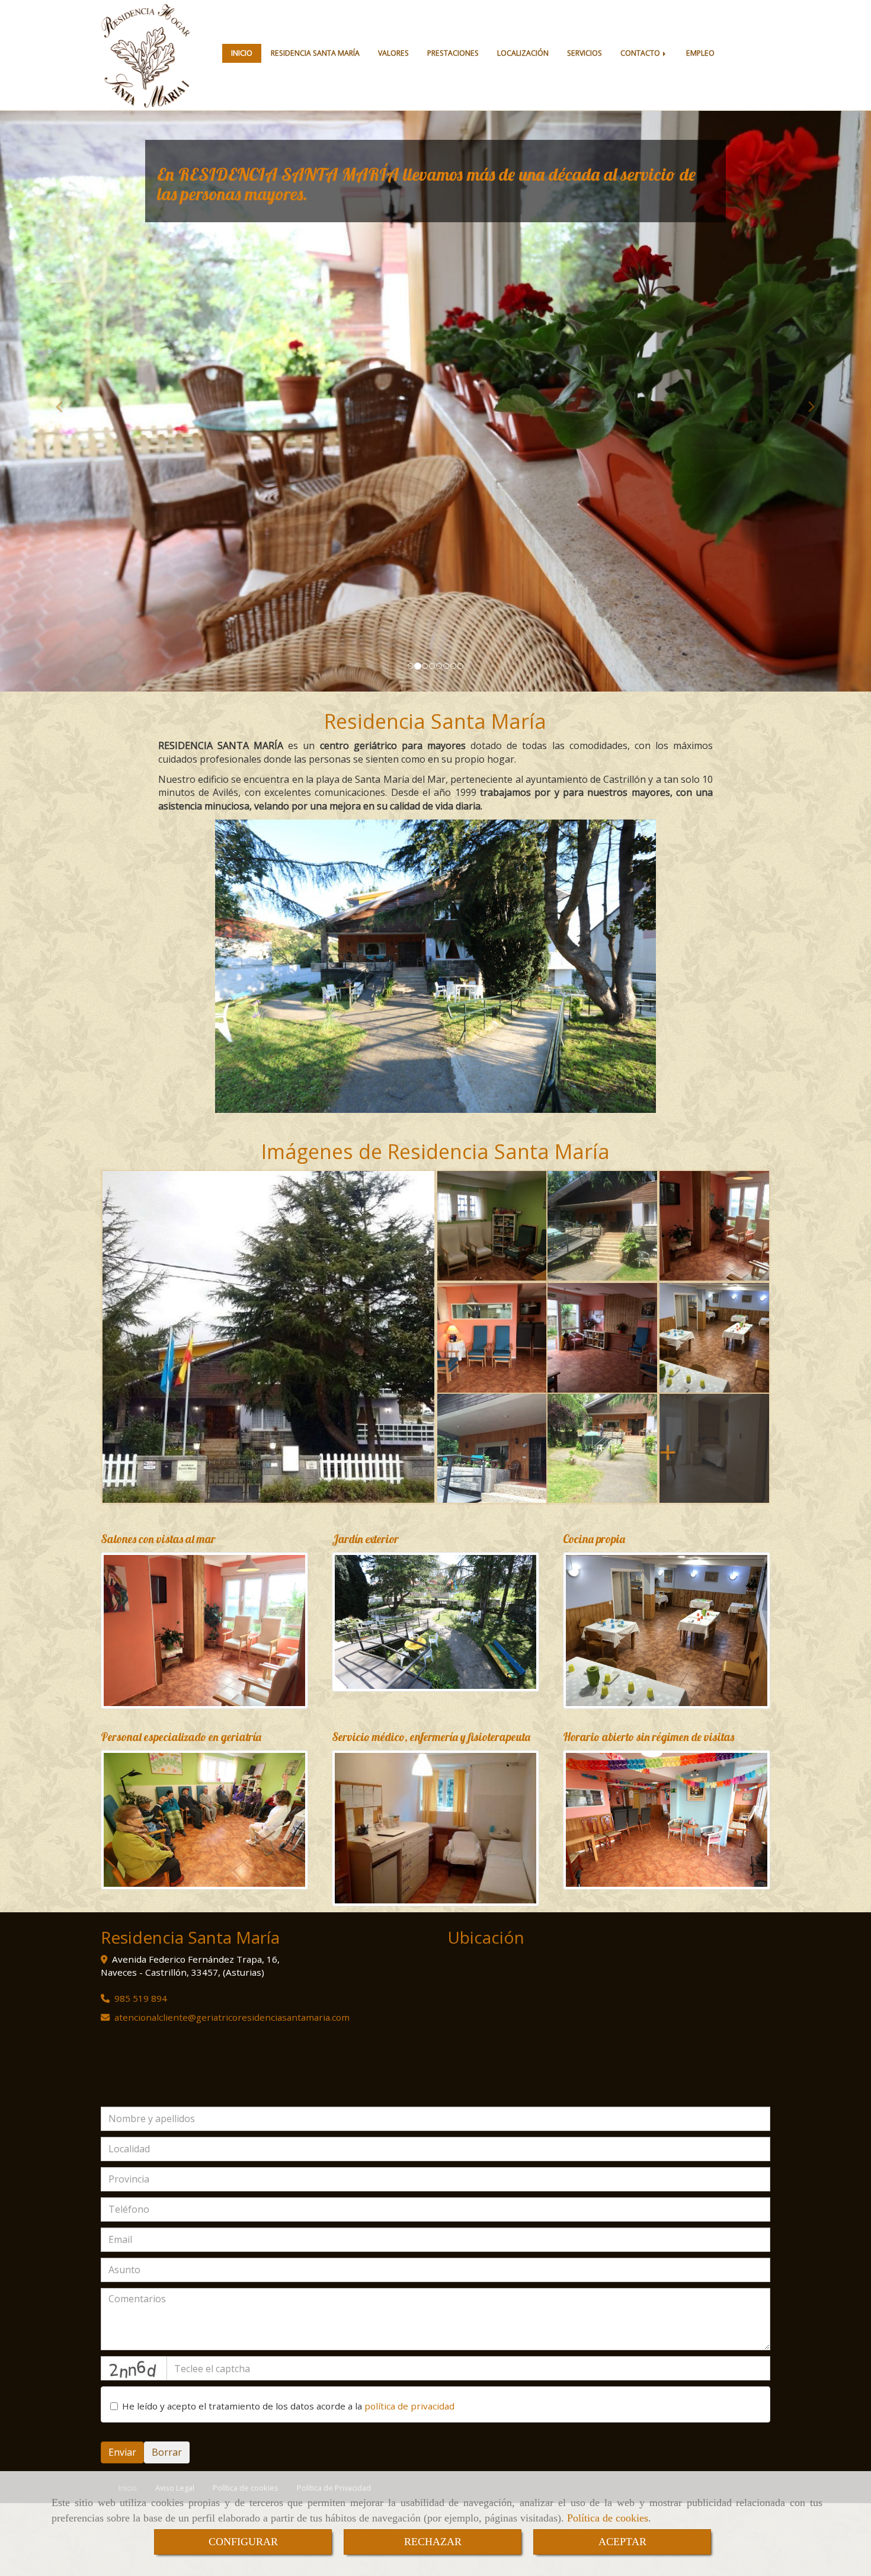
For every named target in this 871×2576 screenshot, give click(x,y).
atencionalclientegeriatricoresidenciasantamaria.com (232, 2017)
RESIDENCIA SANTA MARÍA (315, 53)
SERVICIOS (585, 53)
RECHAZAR (433, 2542)
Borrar (167, 2452)
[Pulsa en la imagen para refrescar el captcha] (134, 2368)
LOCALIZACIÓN (523, 53)
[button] (65, 401)
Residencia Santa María (435, 721)
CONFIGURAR (243, 2542)
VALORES (393, 53)
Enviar (122, 2452)
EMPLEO (700, 53)
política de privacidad (409, 2406)
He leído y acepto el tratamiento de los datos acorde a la (288, 2406)
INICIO (242, 53)
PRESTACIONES (453, 53)
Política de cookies (608, 2518)
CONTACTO (641, 53)
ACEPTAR (622, 2542)
